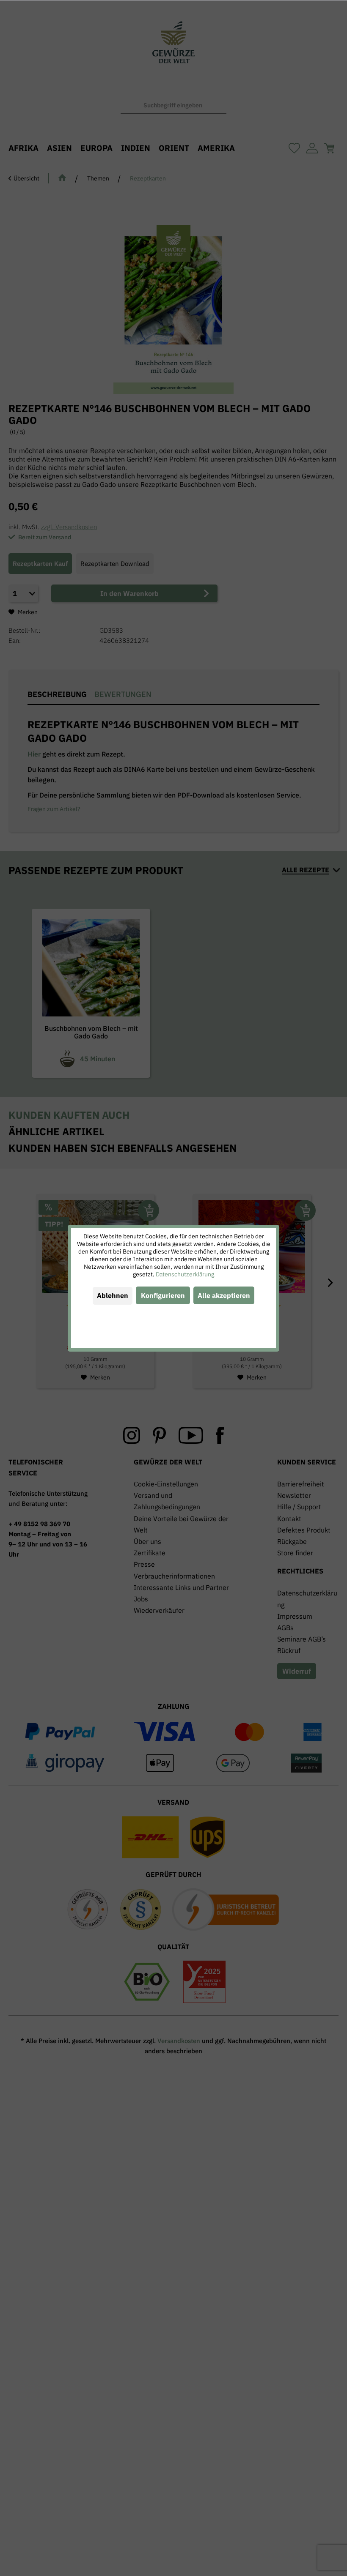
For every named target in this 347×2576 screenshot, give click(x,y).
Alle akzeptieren (224, 1295)
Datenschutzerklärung (185, 1274)
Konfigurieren (163, 1295)
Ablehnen (113, 1295)
